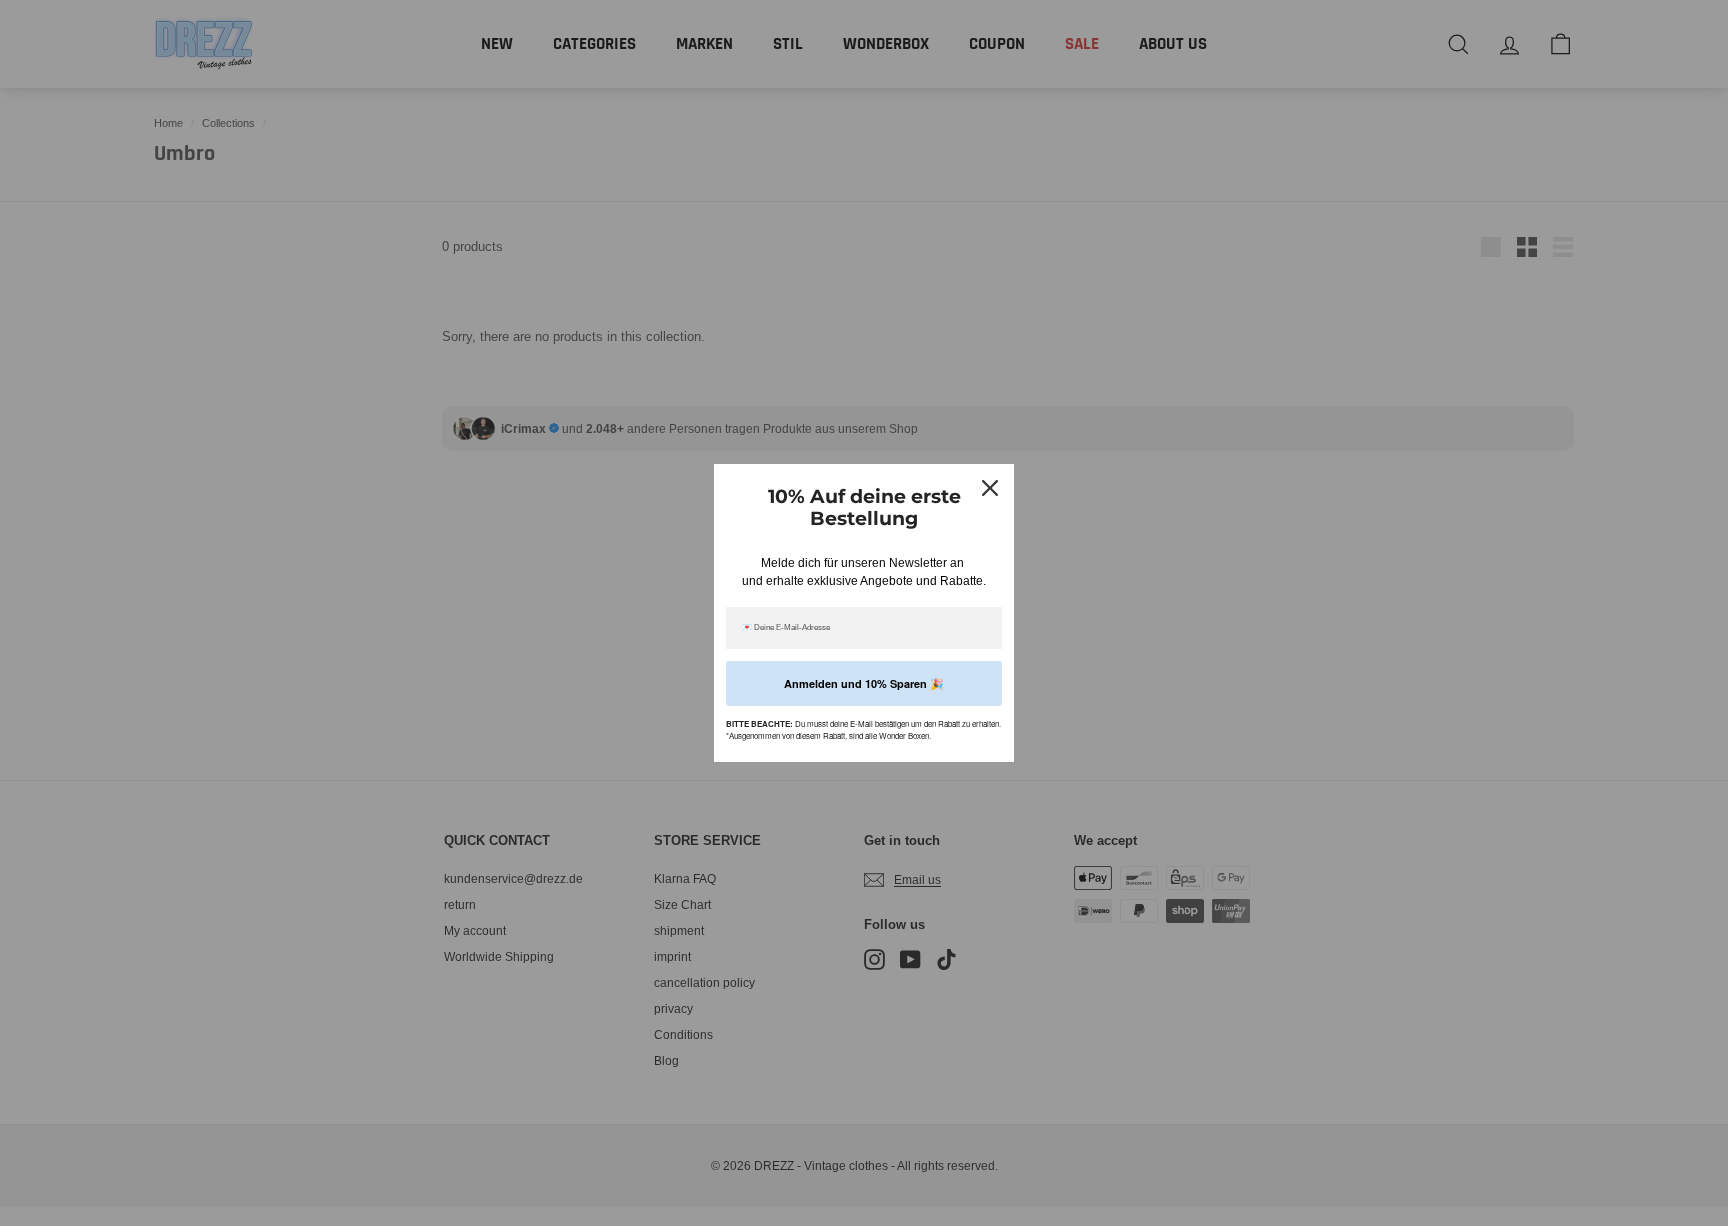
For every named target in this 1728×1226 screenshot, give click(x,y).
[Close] (990, 488)
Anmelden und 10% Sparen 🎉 (864, 683)
